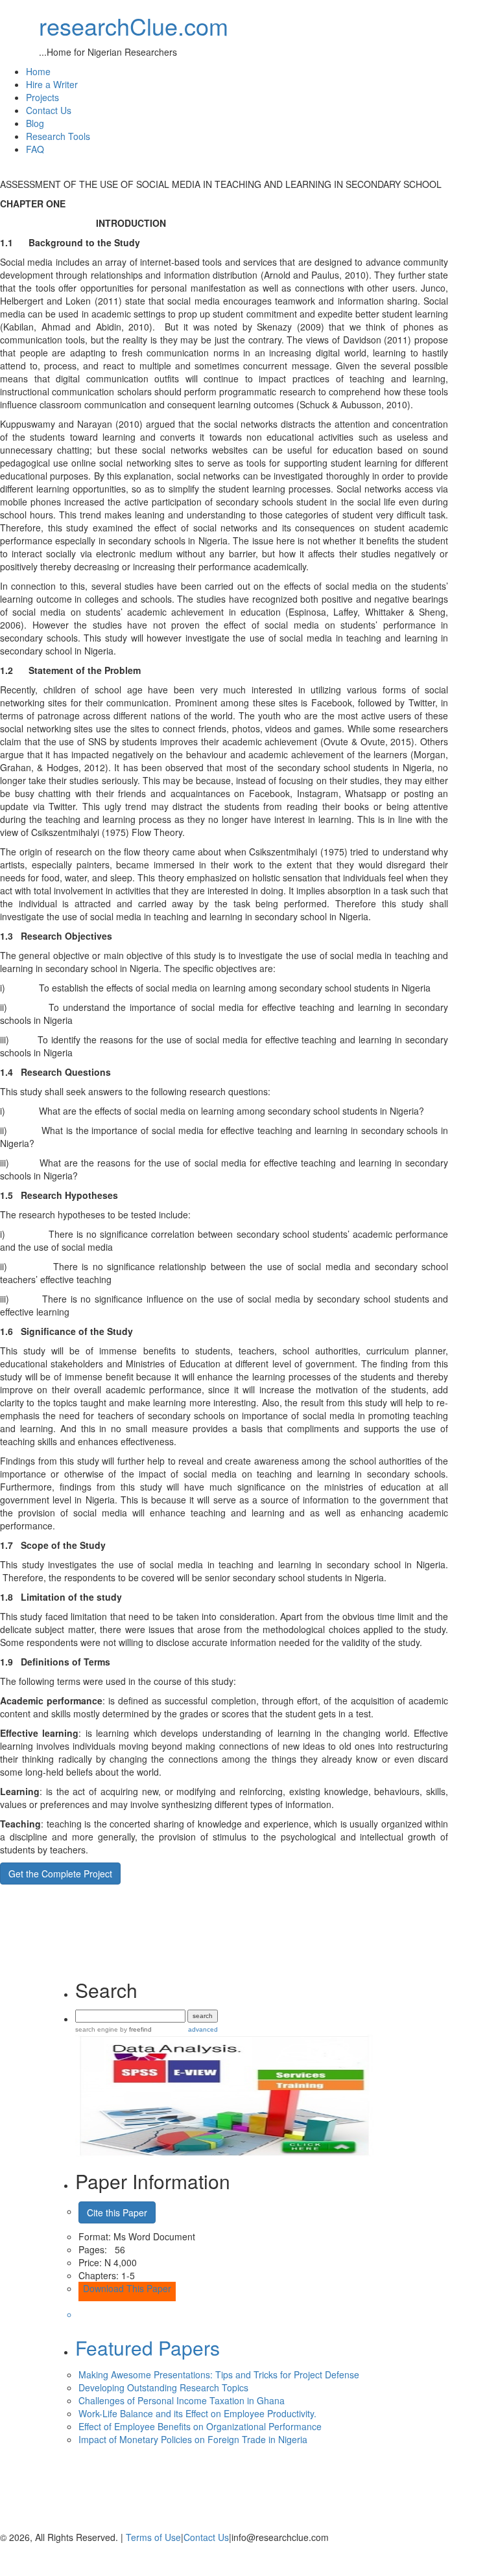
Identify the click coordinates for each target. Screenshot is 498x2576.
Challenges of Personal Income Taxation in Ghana (182, 2400)
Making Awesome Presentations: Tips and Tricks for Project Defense (219, 2374)
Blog (35, 123)
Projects (42, 97)
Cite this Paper (117, 2212)
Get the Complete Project (60, 1874)
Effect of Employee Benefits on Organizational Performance (200, 2426)
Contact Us (49, 110)
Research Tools (58, 136)
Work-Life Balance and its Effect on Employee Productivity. (197, 2413)
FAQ (35, 149)
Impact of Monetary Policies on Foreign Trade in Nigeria (193, 2439)
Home (38, 71)
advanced (203, 2029)
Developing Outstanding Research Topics (163, 2387)
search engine (97, 2029)
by (135, 2029)
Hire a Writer (52, 84)
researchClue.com (134, 26)
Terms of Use (153, 2537)
